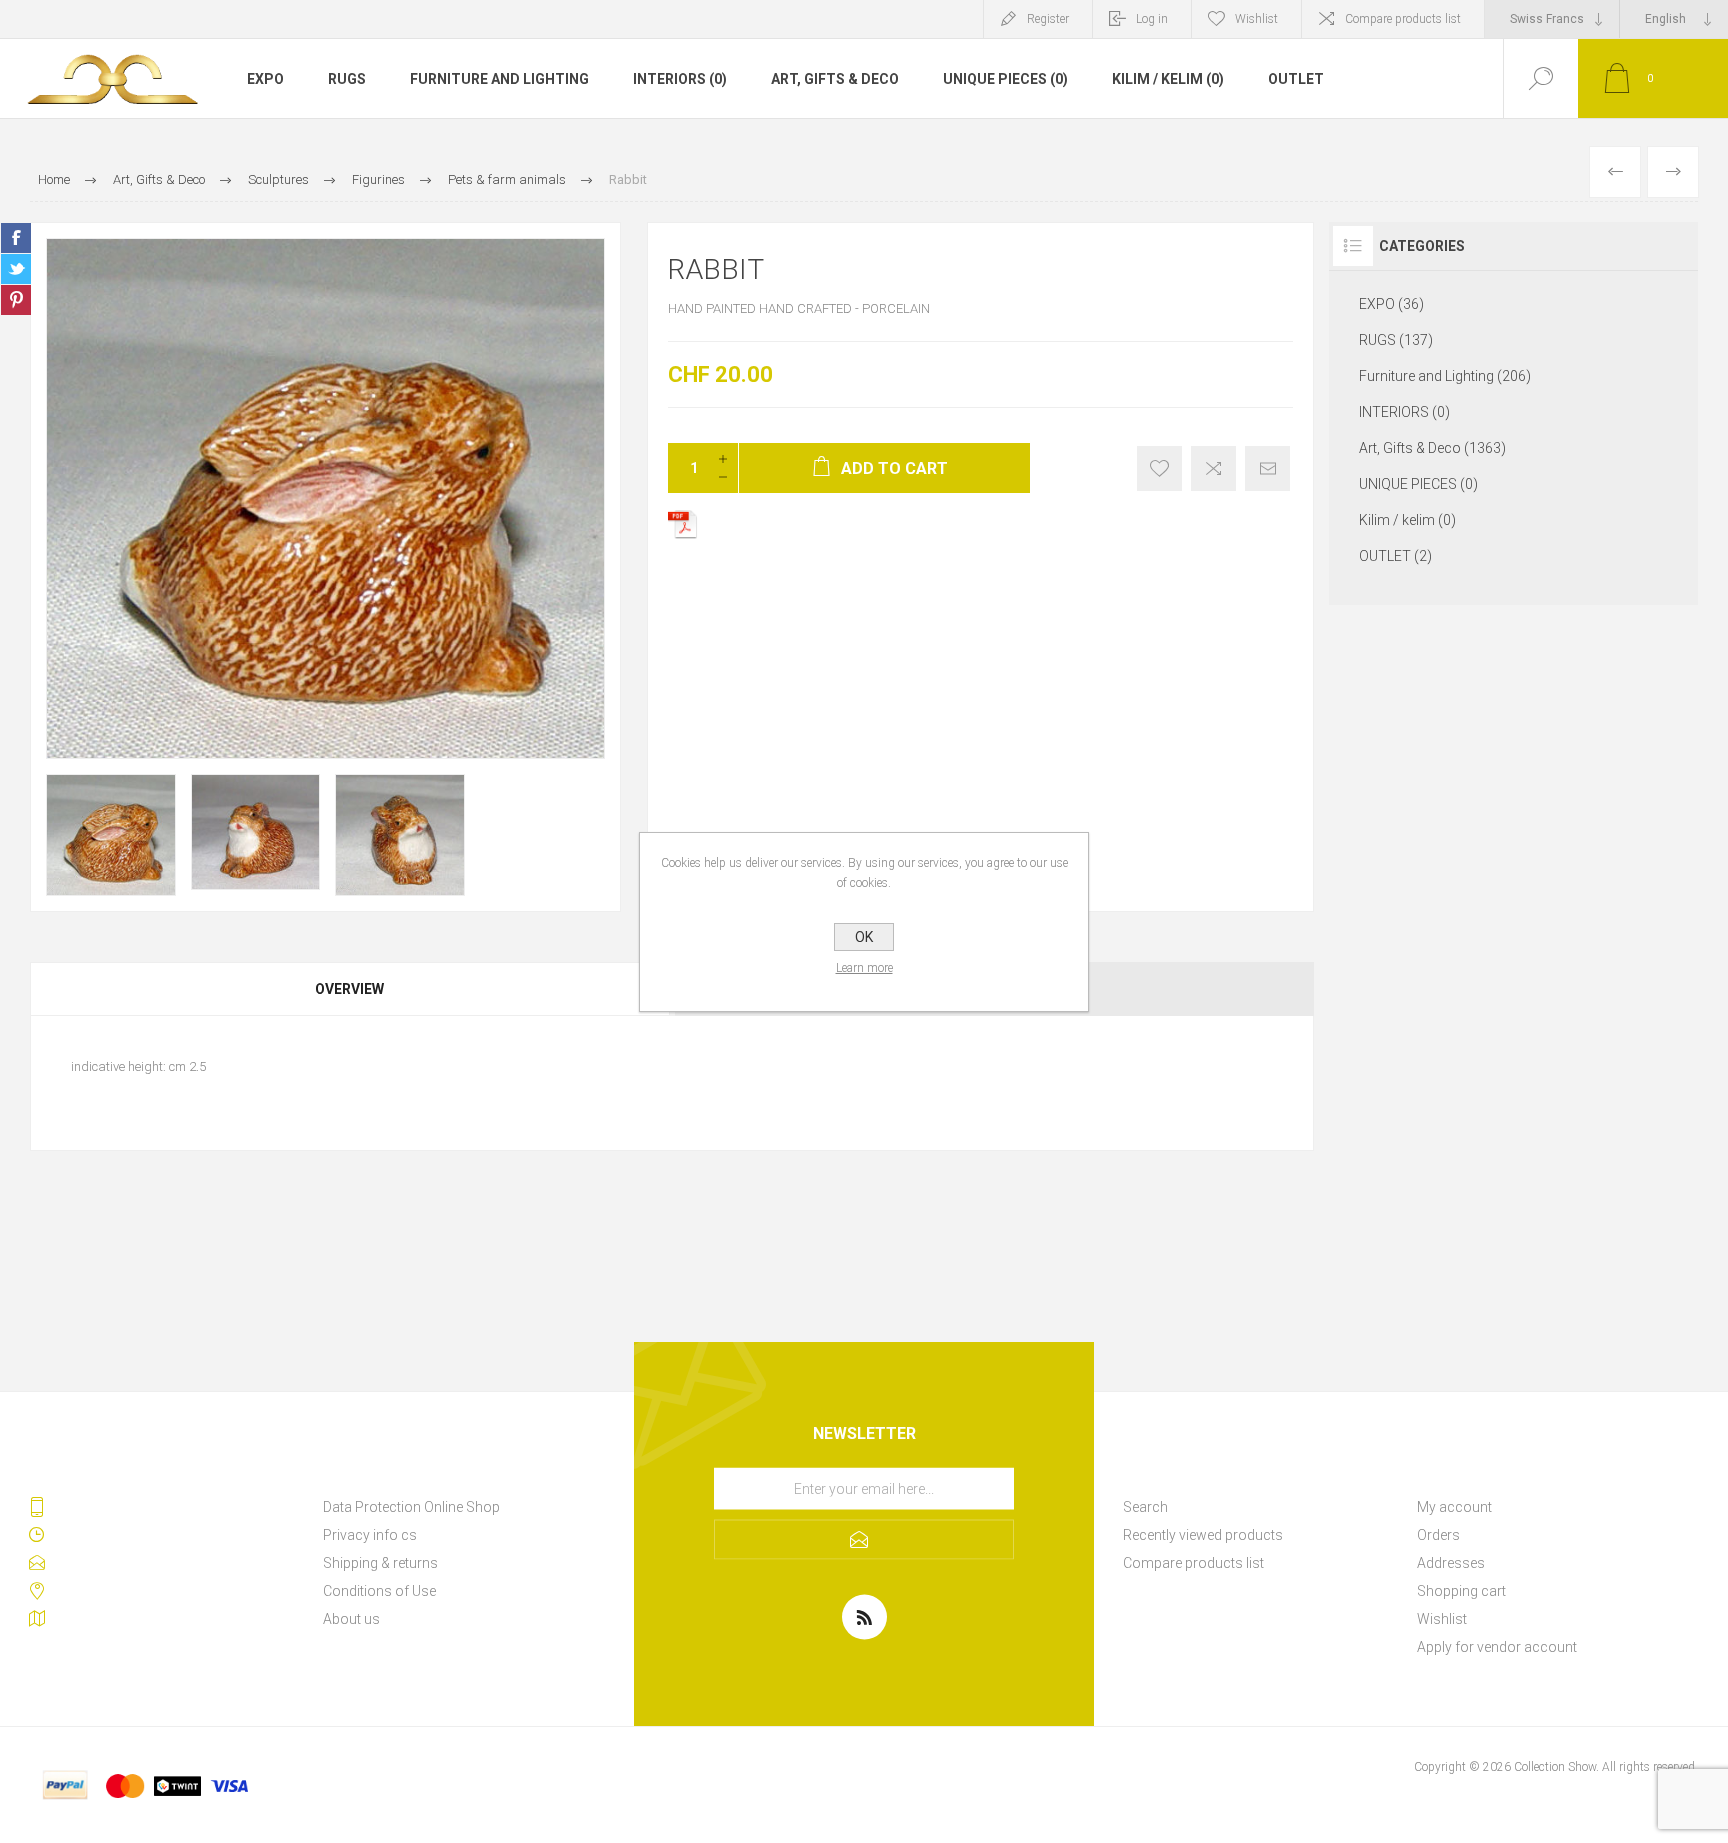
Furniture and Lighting (499, 79)
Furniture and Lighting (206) (1445, 376)
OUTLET (1296, 79)
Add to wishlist (1159, 468)
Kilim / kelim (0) (1168, 79)
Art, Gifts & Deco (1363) (1432, 448)
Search (1145, 1507)
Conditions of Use (379, 1591)
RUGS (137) (1396, 340)
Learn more (864, 968)
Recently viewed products (1203, 1535)
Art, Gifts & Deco (835, 79)
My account (1454, 1507)
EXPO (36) (1391, 304)
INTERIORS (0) (680, 79)
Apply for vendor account (1497, 1647)
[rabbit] (1673, 172)
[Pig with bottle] (1615, 172)
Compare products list (1403, 19)
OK (864, 937)
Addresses (1451, 1563)
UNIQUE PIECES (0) (1005, 79)
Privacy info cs (370, 1535)
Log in (1152, 19)
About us (351, 1619)
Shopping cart (1461, 1591)
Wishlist (1442, 1619)
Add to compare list (1213, 468)
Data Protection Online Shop (411, 1507)
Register (1048, 19)
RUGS (347, 79)
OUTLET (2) (1395, 556)
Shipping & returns (380, 1563)
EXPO (265, 79)
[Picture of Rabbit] (111, 834)
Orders (1438, 1535)
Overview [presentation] (349, 989)
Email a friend (1267, 468)
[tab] (351, 989)
